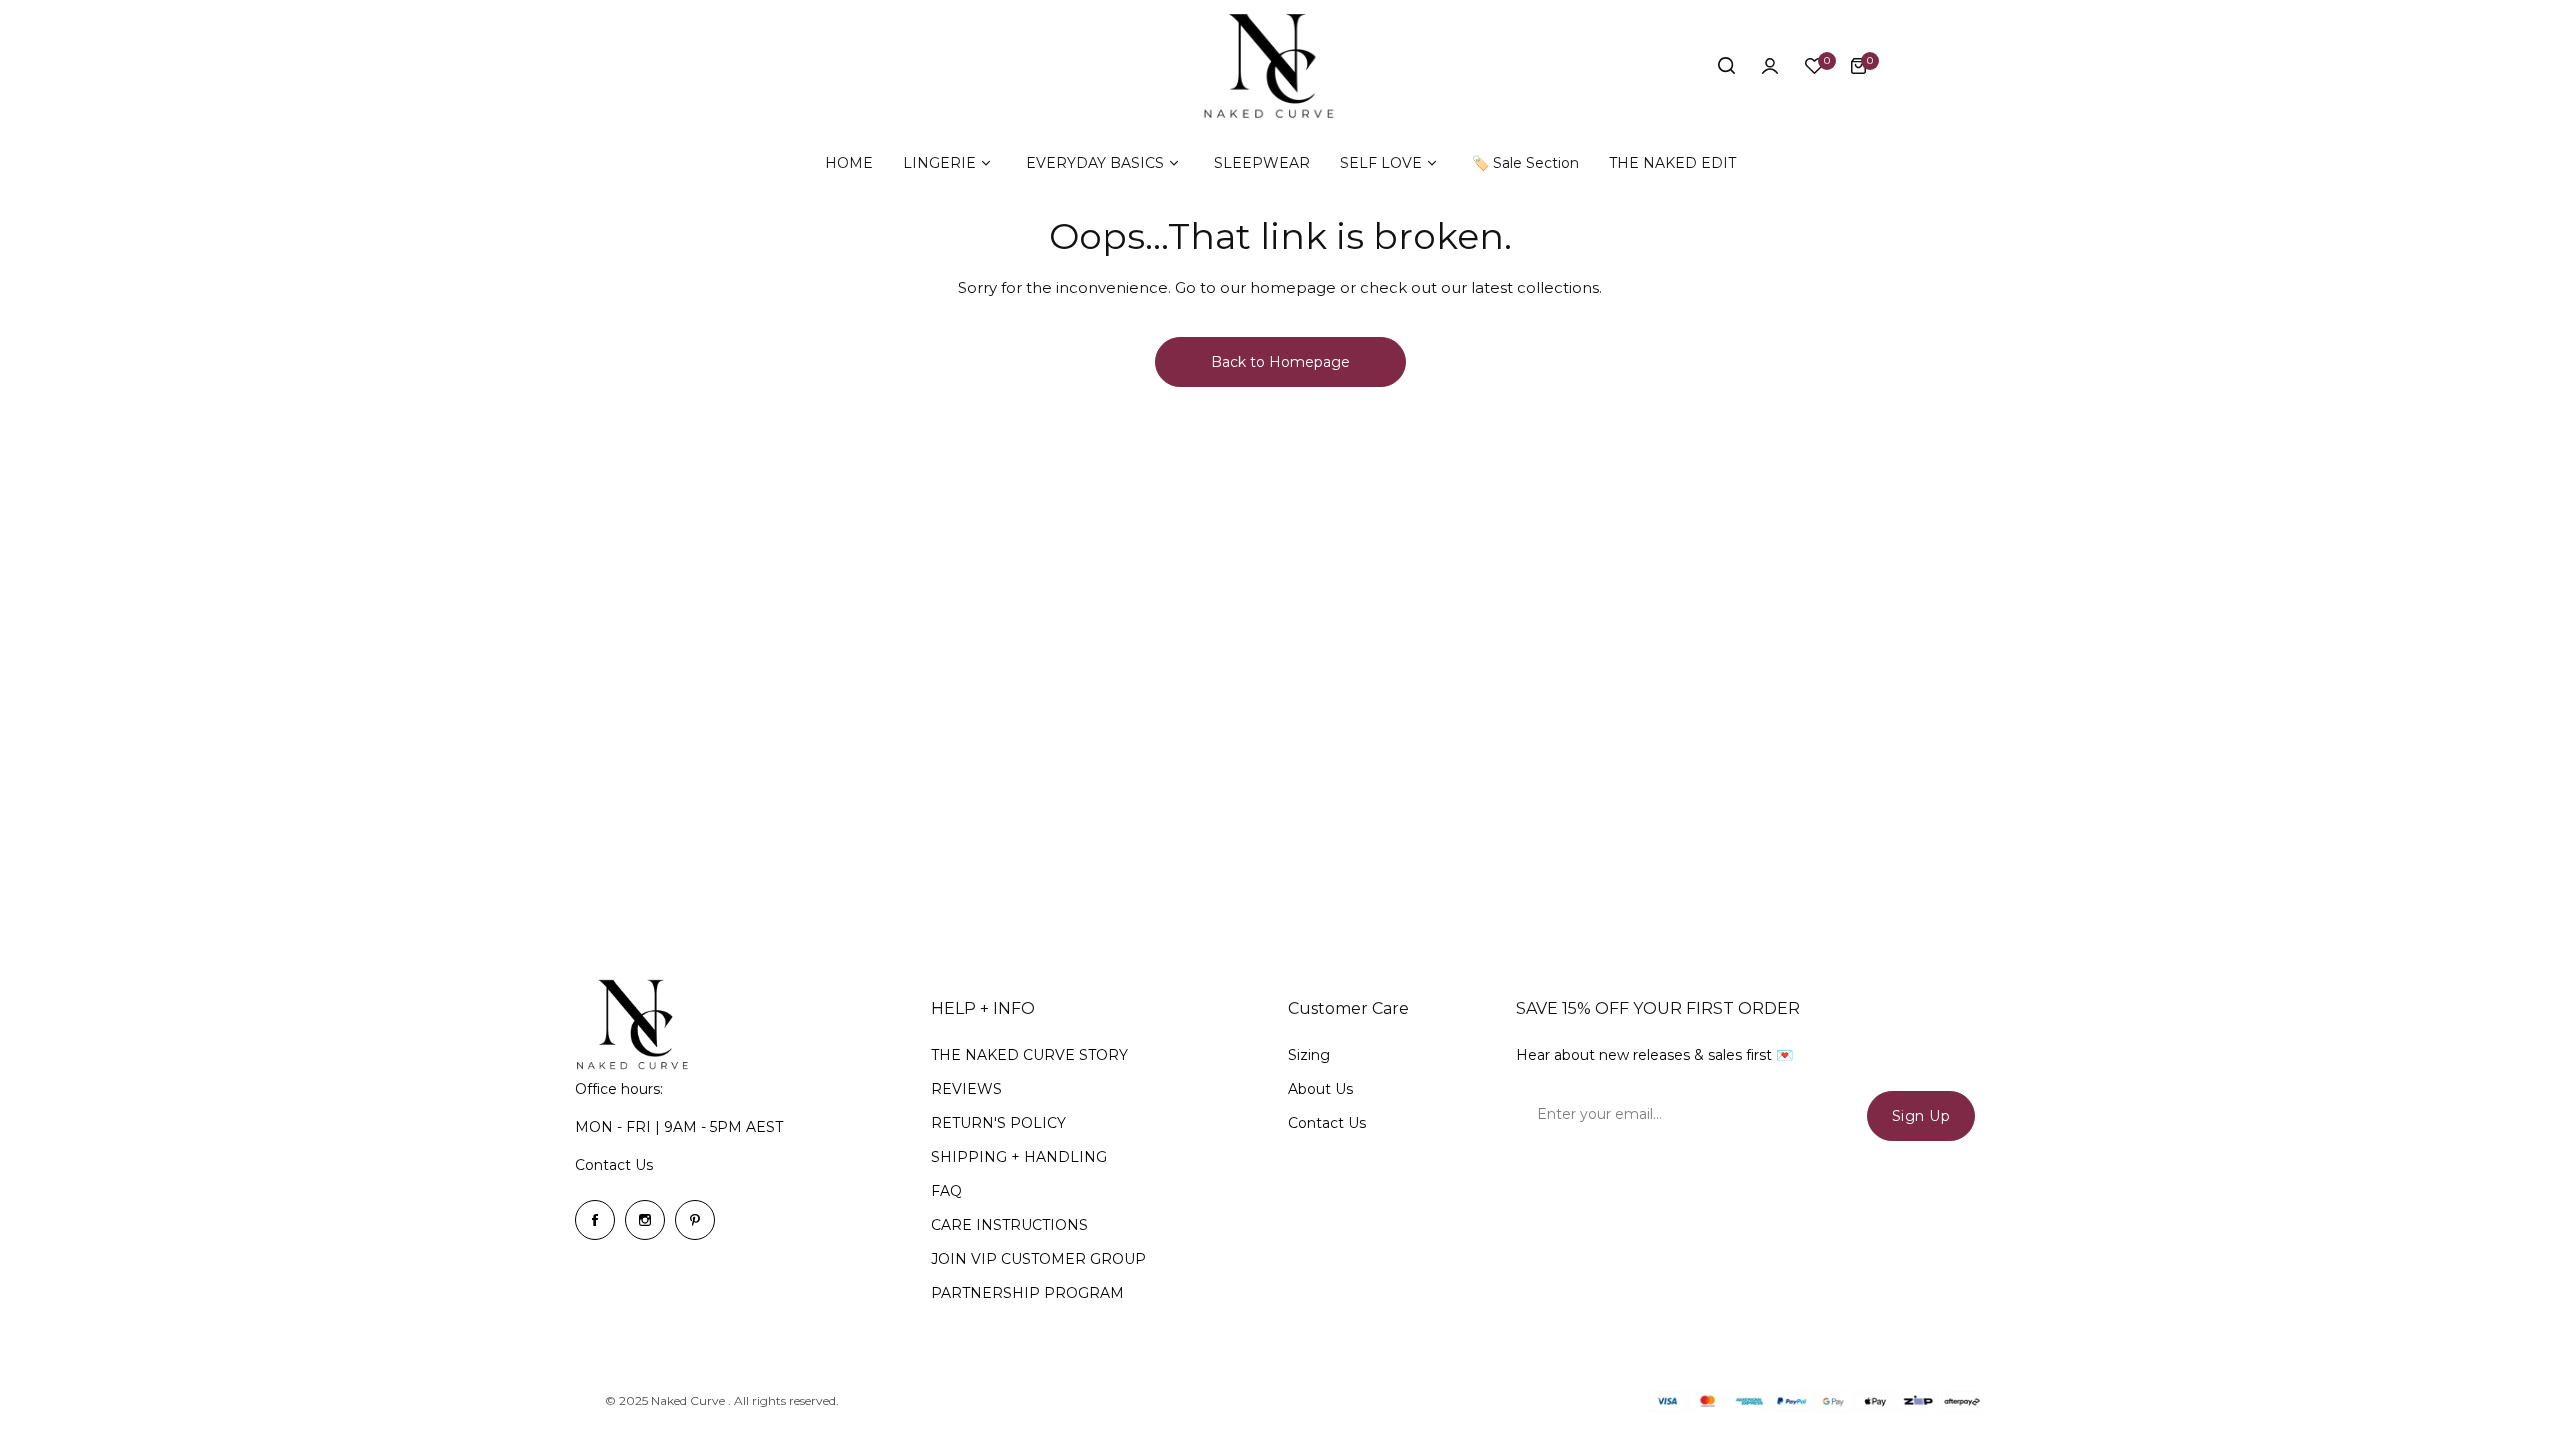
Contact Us (614, 1165)
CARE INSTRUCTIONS (1009, 1225)
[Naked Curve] (1280, 66)
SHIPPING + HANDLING (1019, 1157)
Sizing (1309, 1055)
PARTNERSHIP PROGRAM (1027, 1293)
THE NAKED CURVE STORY (1029, 1055)
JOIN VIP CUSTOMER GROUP (1038, 1259)
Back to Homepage (1280, 362)
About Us (1320, 1089)
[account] (1770, 66)
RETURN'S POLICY (998, 1123)
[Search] (1726, 66)
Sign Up (1921, 1116)
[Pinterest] (695, 1220)
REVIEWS (966, 1089)
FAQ (946, 1191)
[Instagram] (645, 1220)
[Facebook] (595, 1220)
